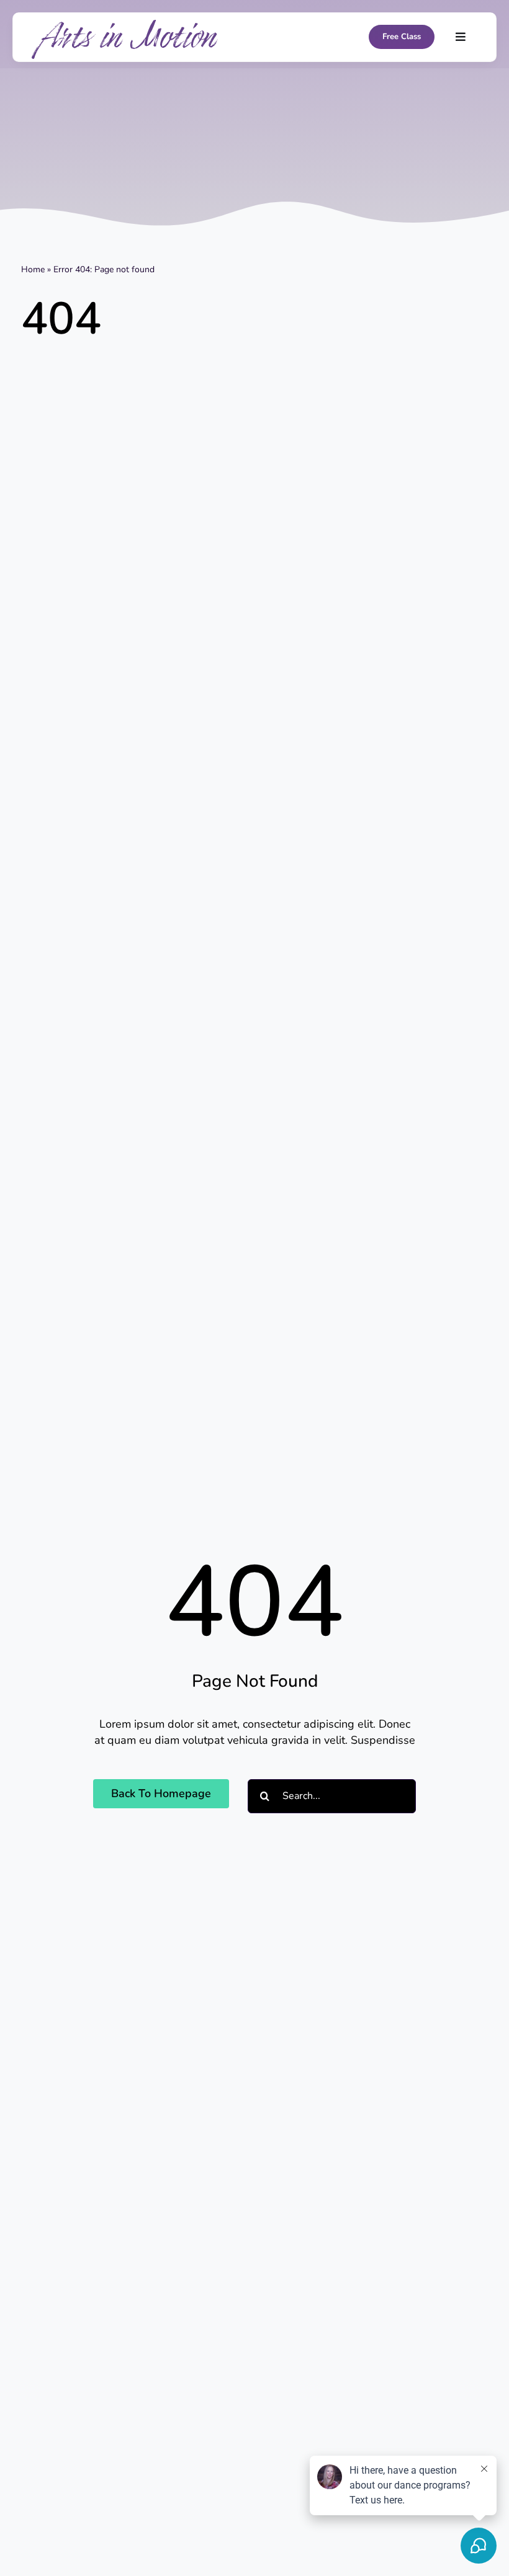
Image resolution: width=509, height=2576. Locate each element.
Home (33, 269)
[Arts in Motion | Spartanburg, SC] (125, 25)
